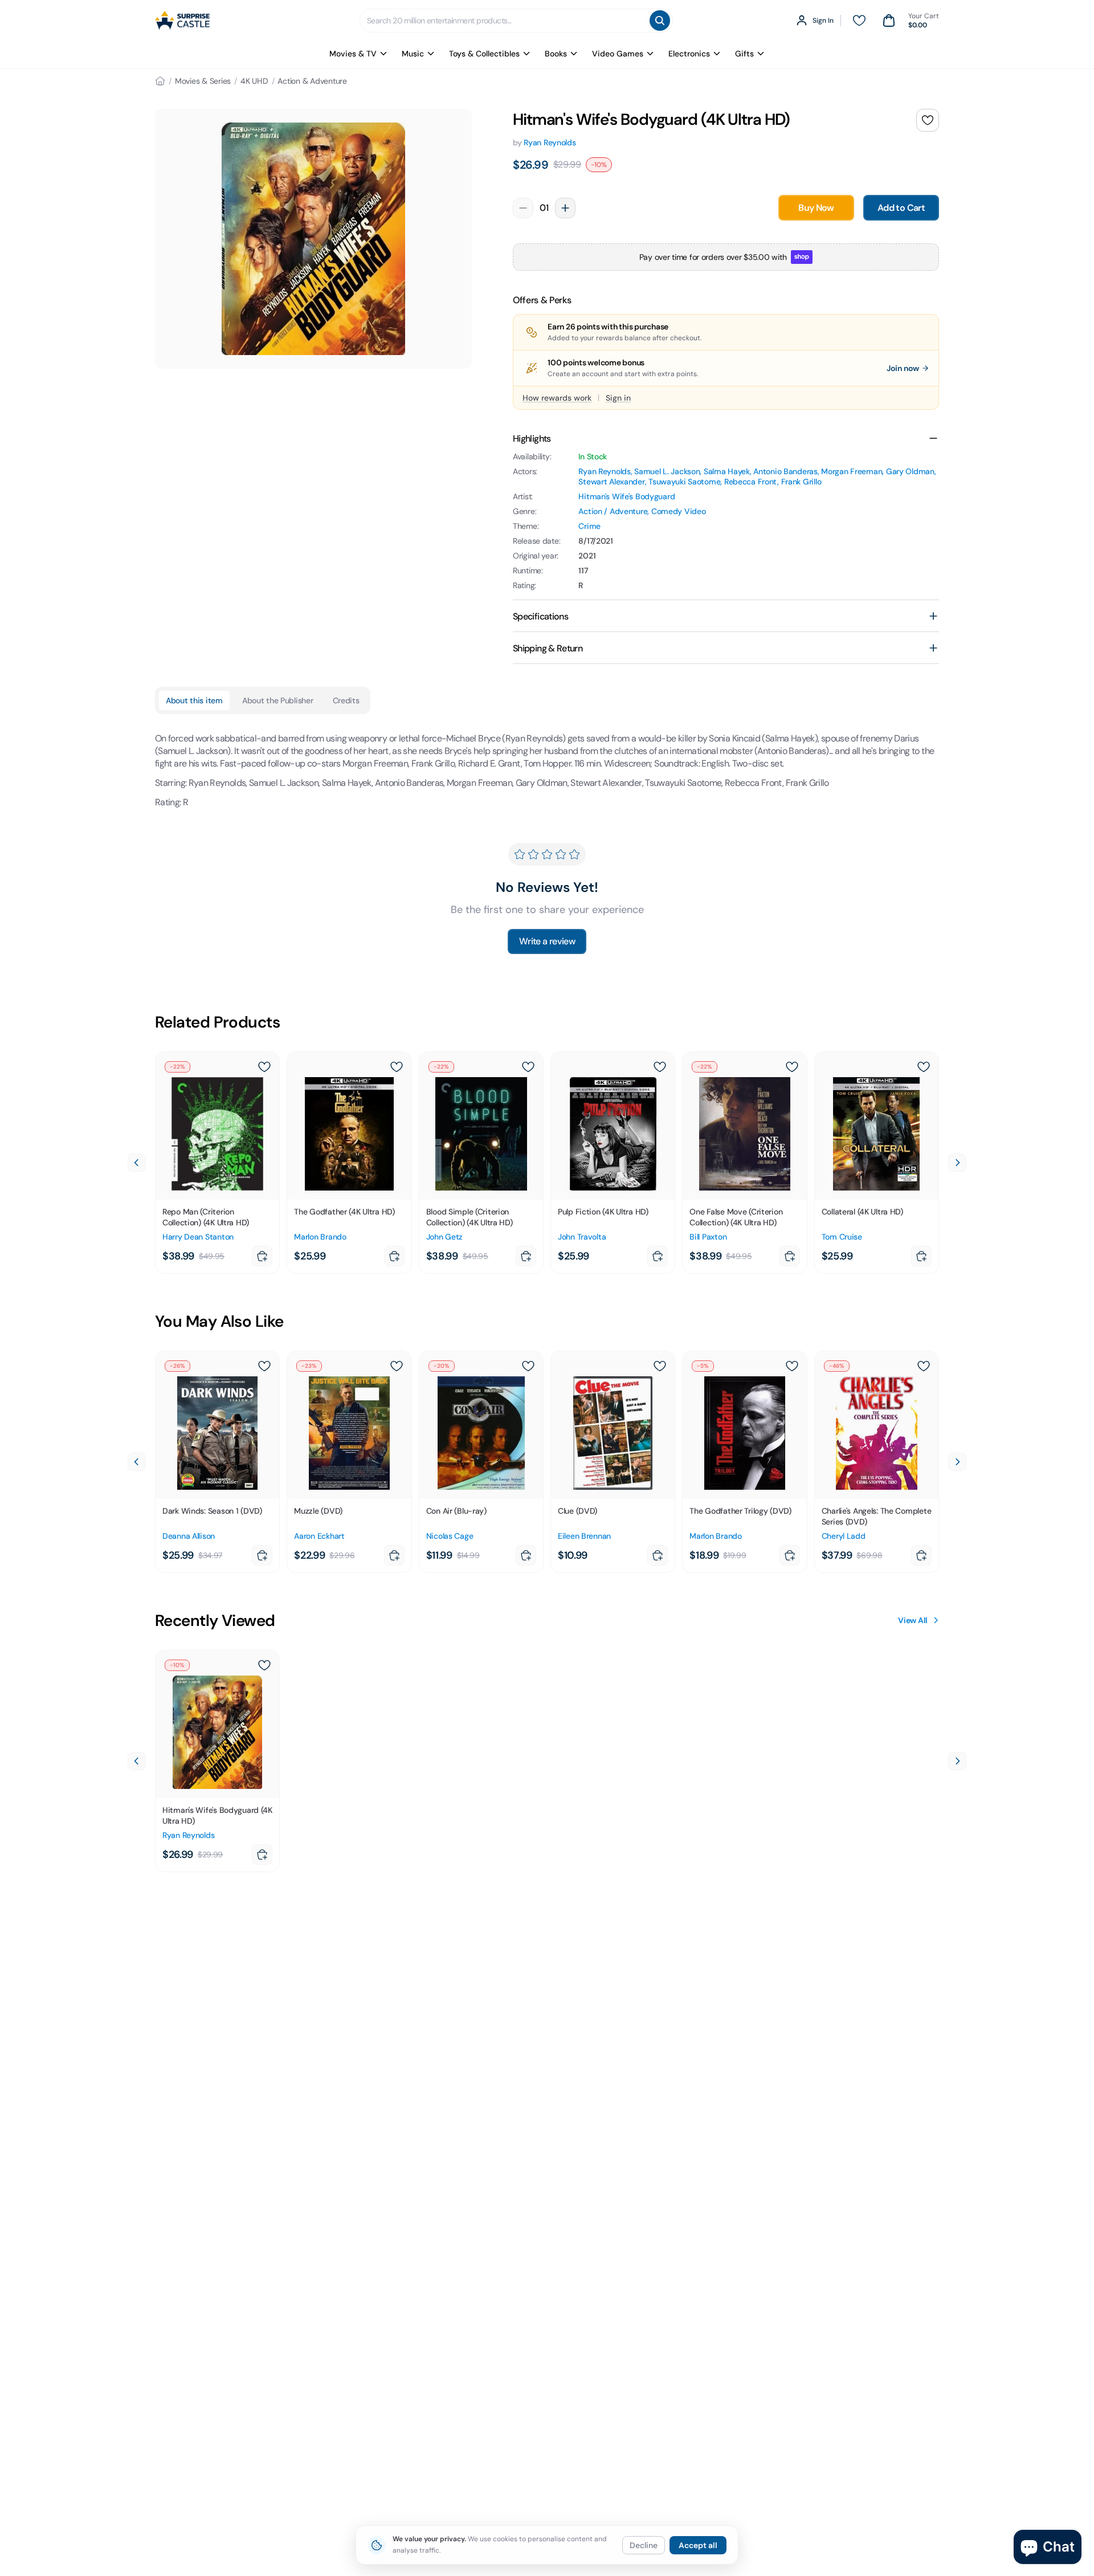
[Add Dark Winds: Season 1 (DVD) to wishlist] (264, 1366)
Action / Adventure (613, 511)
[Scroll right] (957, 1163)
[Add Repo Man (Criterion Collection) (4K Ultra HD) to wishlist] (264, 1067)
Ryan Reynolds (550, 142)
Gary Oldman (910, 471)
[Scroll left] (137, 1163)
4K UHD (254, 81)
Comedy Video (679, 511)
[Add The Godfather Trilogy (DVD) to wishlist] (792, 1366)
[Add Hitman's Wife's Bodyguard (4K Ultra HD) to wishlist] (928, 120)
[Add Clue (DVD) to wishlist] (660, 1366)
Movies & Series (203, 81)
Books (556, 54)
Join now (903, 368)
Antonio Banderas (785, 471)
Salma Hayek (727, 471)
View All (913, 1620)
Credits (346, 700)
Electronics (689, 54)
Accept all (698, 2545)
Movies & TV (353, 54)
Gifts (744, 54)
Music (413, 54)
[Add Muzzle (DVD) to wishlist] (397, 1366)
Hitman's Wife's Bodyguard (626, 496)
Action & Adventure (312, 81)
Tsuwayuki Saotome (684, 482)
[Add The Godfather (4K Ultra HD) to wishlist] (397, 1067)
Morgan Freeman (852, 471)
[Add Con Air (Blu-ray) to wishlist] (528, 1366)
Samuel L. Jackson (667, 471)
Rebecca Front (751, 482)
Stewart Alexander (611, 482)
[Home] (160, 81)
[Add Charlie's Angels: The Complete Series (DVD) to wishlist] (924, 1366)
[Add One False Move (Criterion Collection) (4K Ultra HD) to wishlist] (792, 1067)
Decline (644, 2545)
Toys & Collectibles (484, 54)
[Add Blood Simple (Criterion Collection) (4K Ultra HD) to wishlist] (528, 1067)
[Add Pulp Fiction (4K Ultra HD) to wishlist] (660, 1067)
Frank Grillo (801, 482)
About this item (194, 700)
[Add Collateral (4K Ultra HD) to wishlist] (924, 1067)
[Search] (660, 21)
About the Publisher (278, 700)
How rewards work (557, 398)
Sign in (618, 398)
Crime (589, 526)
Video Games (618, 54)
